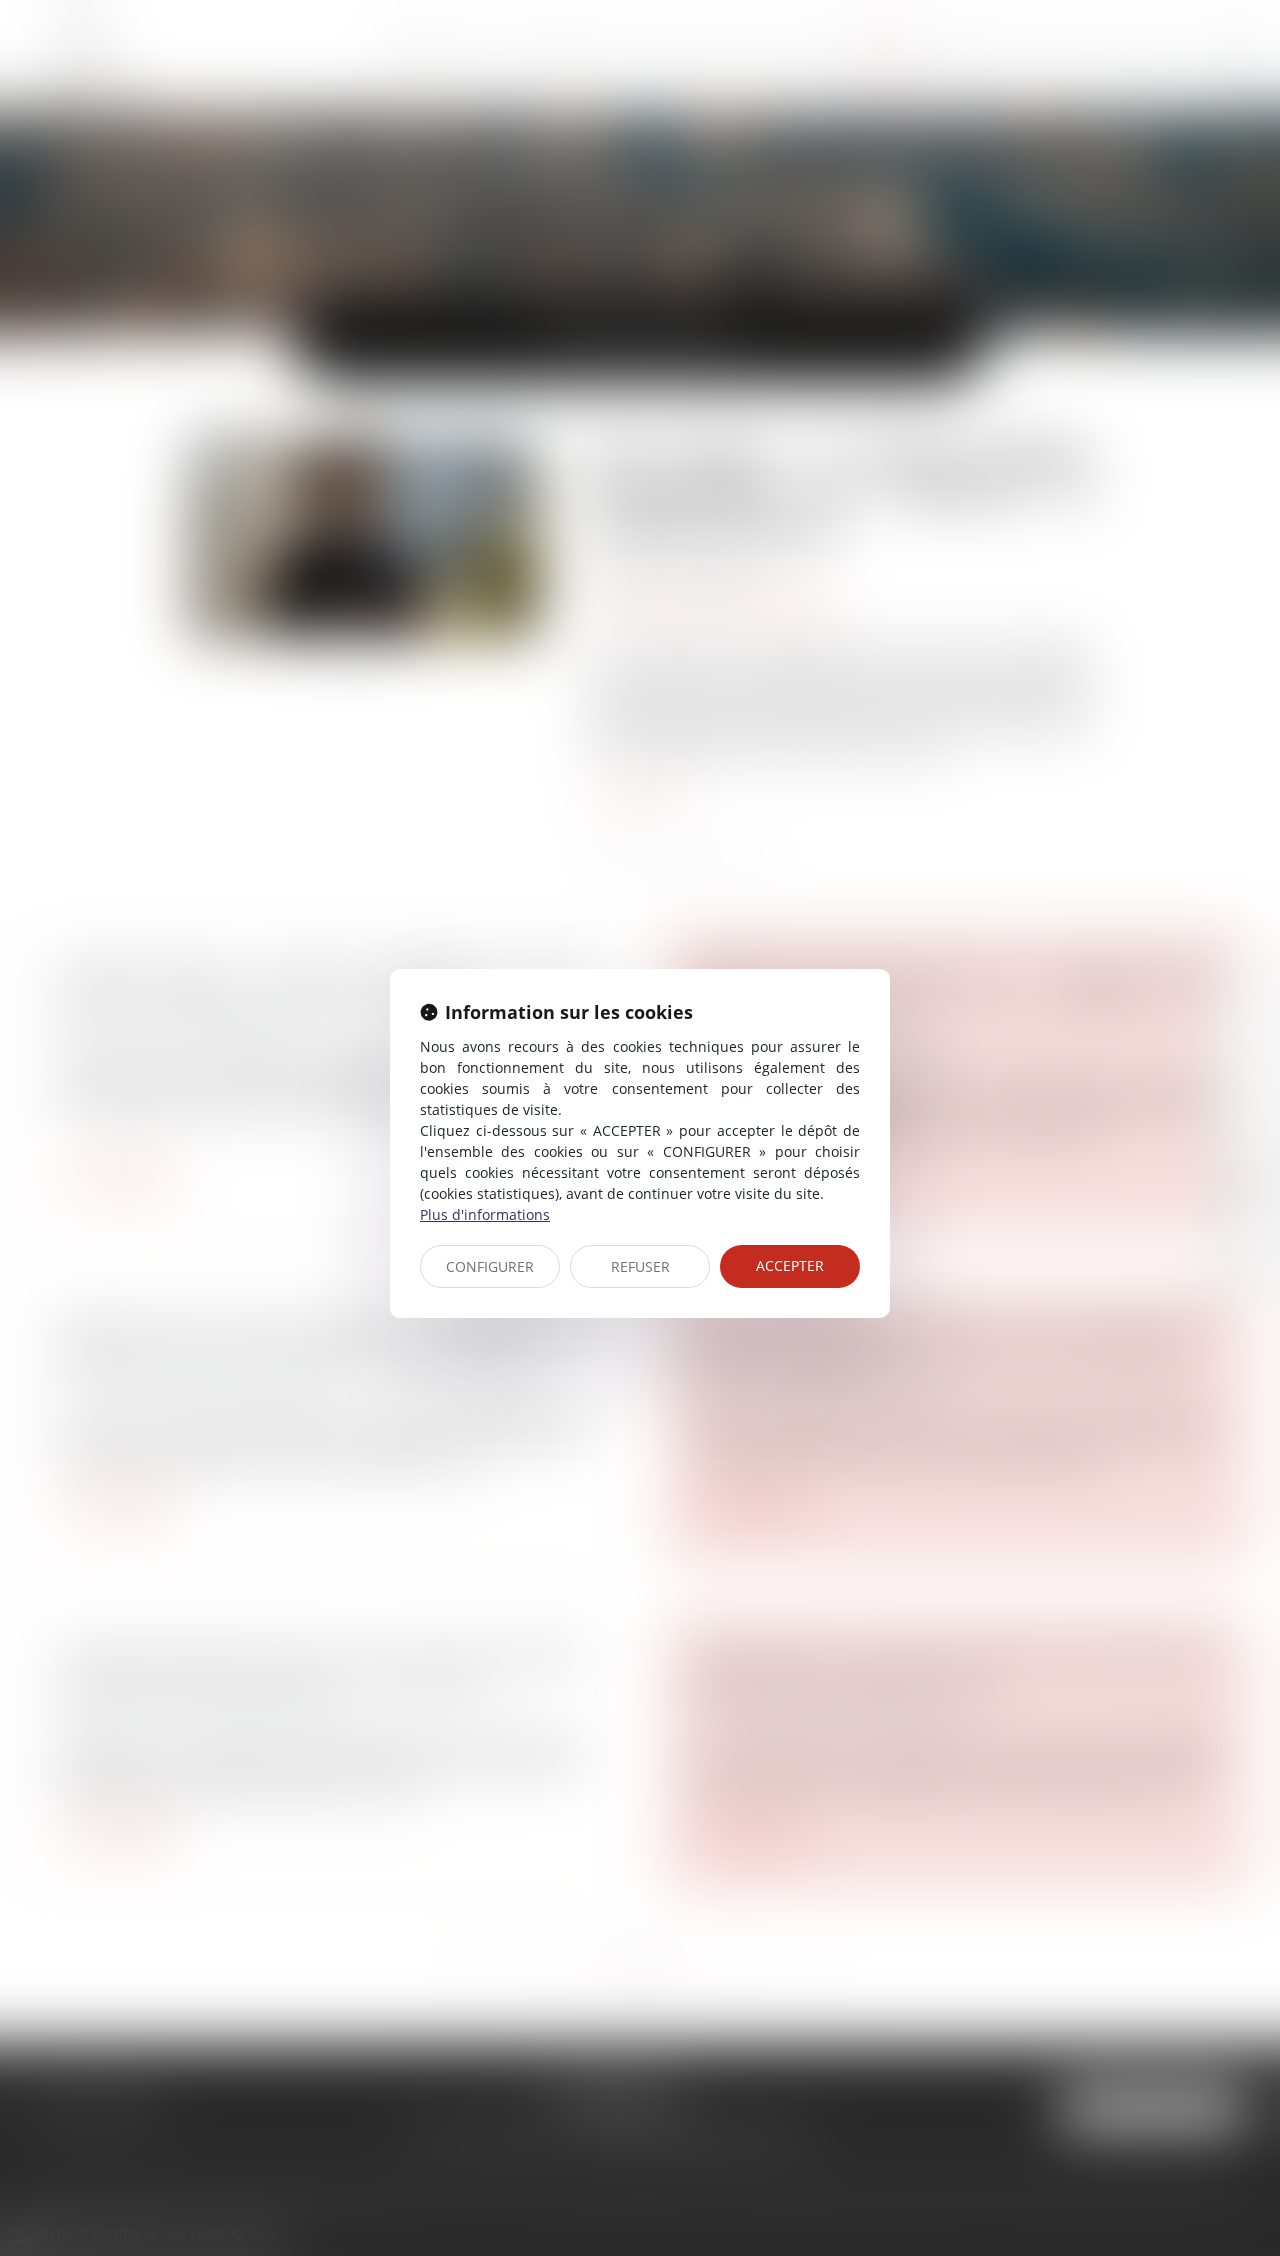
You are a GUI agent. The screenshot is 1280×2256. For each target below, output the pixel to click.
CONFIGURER (490, 1266)
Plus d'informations (485, 1214)
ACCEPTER (790, 1265)
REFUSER (640, 1266)
